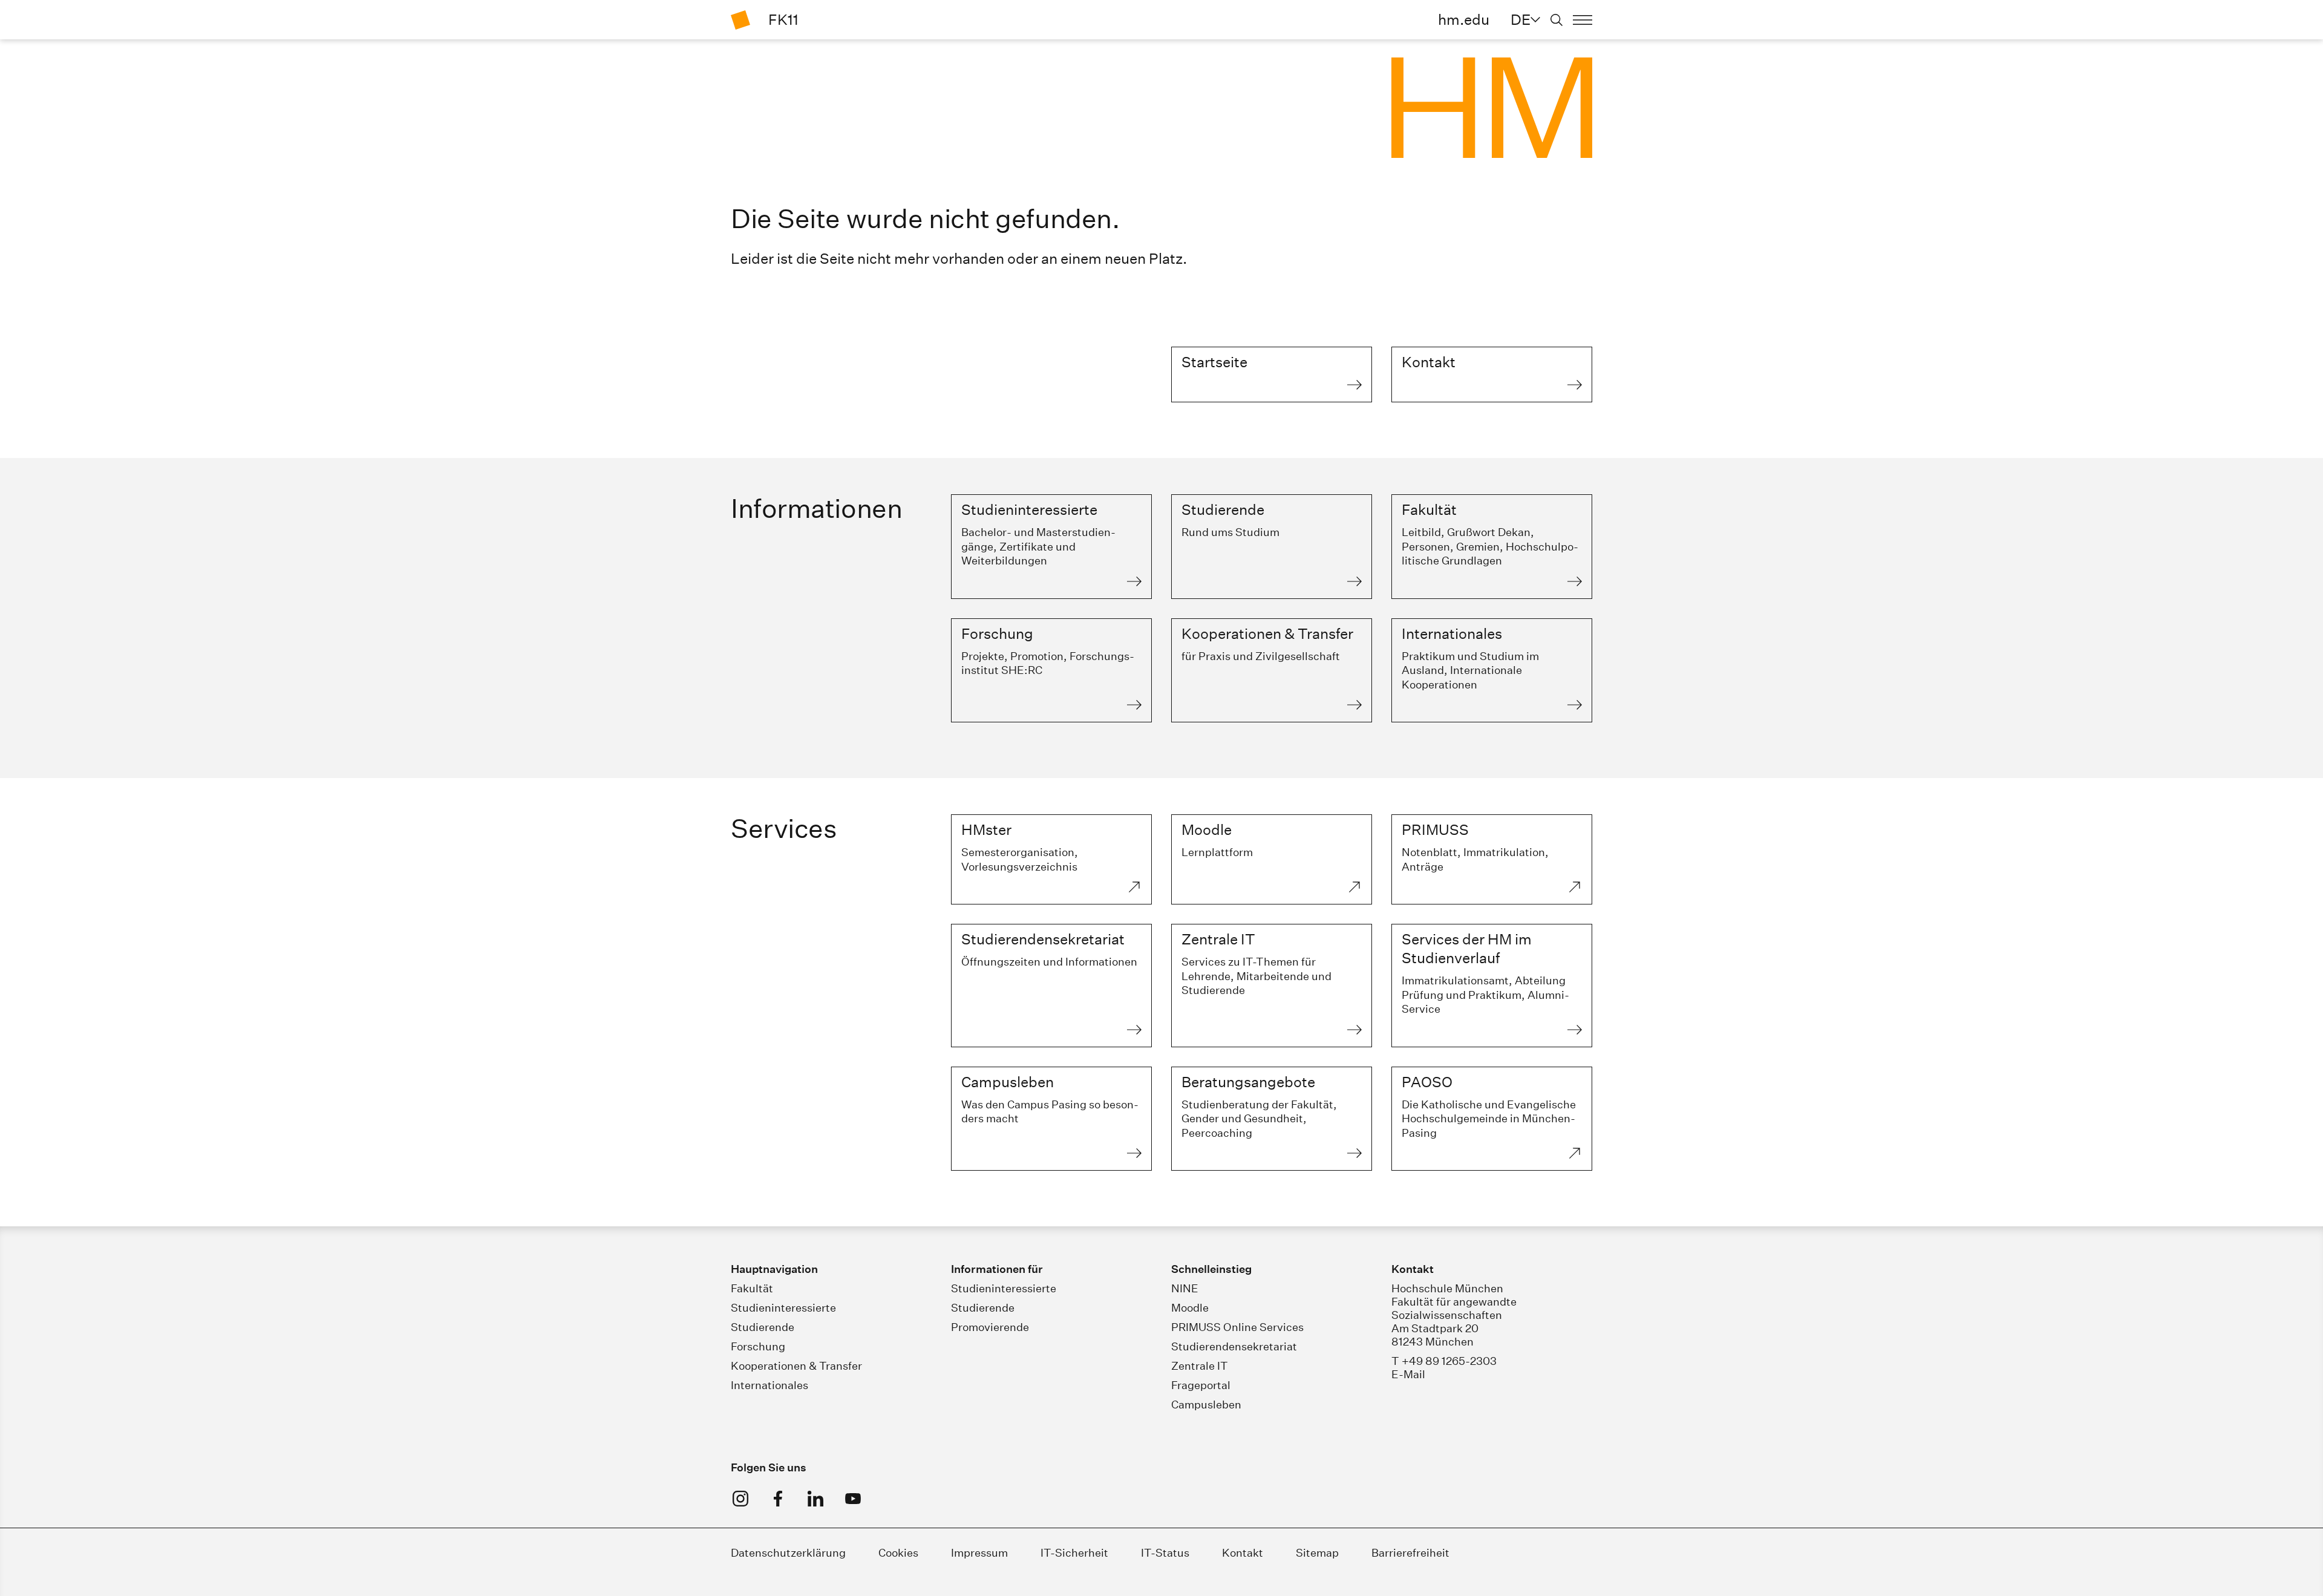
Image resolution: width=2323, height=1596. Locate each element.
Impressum (979, 1553)
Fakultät (752, 1288)
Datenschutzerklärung (788, 1553)
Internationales (769, 1385)
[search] (1557, 20)
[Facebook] (778, 1499)
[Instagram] (740, 1499)
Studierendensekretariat (1234, 1346)
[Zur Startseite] (740, 20)
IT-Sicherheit (1074, 1553)
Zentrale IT (1200, 1366)
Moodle (1190, 1308)
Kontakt (1243, 1553)
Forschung (758, 1346)
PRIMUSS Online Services (1237, 1327)
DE (1521, 19)
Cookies (898, 1553)
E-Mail (1408, 1374)
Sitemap (1317, 1553)
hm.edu (1464, 19)
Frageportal (1201, 1385)
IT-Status (1165, 1553)
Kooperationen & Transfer (796, 1366)
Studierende (763, 1327)
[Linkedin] (815, 1499)
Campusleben (1206, 1405)
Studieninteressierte (783, 1308)
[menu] (1583, 20)
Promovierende (990, 1327)
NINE (1185, 1288)
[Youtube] (853, 1499)
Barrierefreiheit (1410, 1553)
